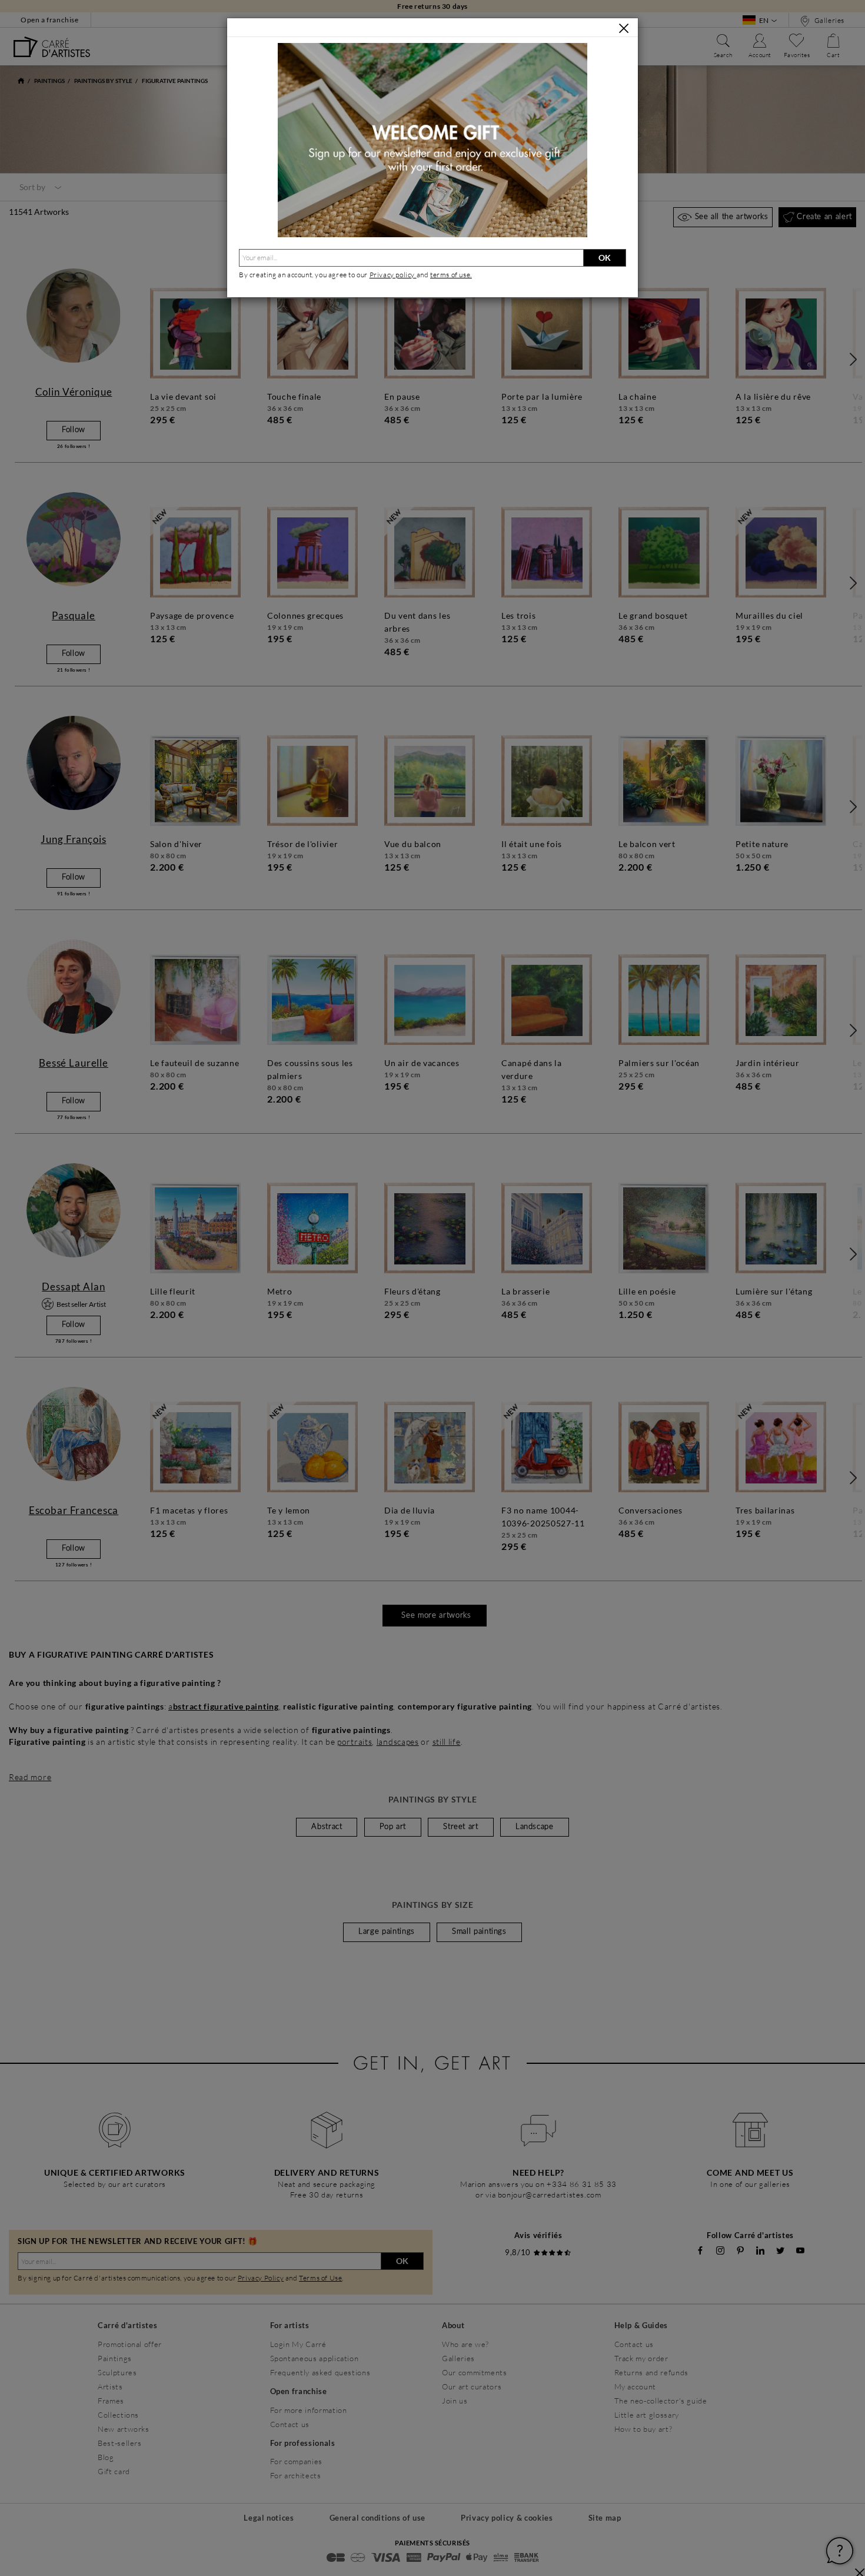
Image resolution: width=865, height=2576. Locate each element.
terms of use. (451, 275)
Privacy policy (393, 275)
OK (605, 258)
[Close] (624, 28)
